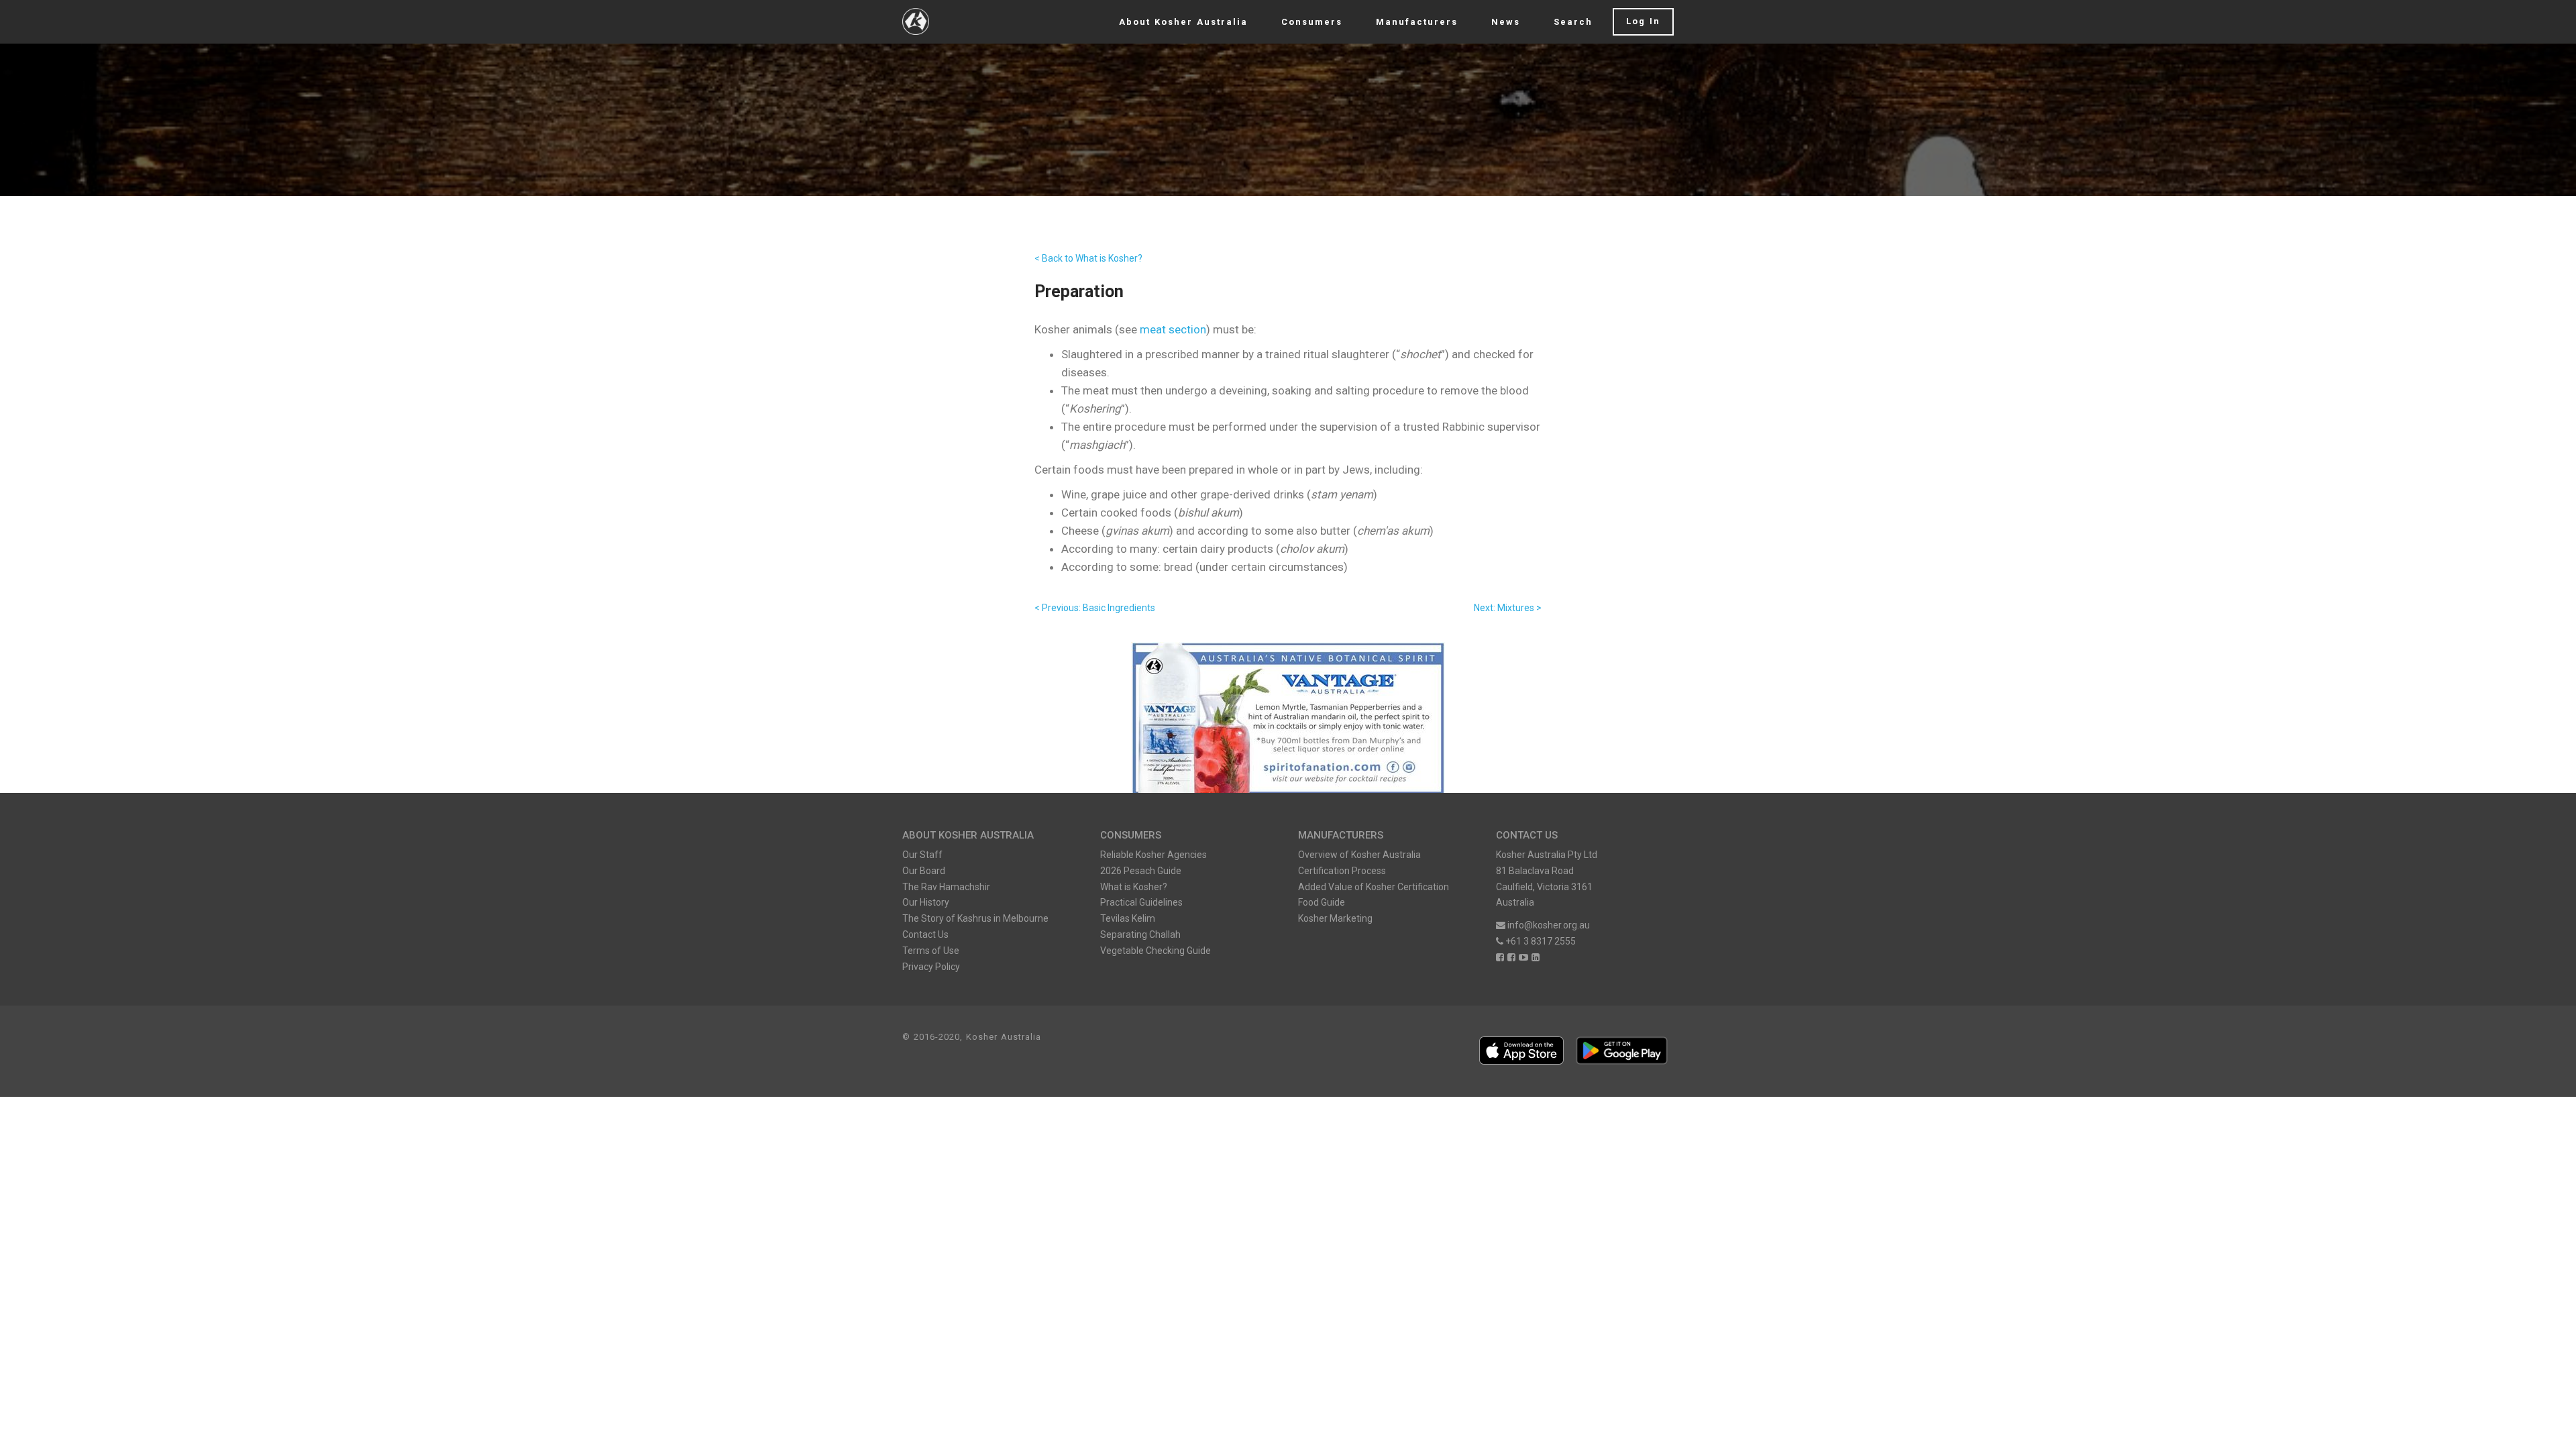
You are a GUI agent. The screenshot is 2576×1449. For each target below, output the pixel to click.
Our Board (924, 871)
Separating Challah (1140, 934)
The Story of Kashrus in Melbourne (975, 918)
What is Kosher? (1134, 887)
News (1506, 22)
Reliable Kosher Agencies (1153, 855)
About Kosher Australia (1183, 22)
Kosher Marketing (1335, 918)
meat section (1173, 329)
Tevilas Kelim (1128, 918)
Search (1573, 22)
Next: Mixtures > (1508, 608)
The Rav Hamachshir (946, 887)
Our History (926, 902)
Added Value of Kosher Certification (1374, 887)
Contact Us (925, 934)
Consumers (1312, 22)
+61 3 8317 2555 (1540, 941)
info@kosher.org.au (1549, 925)
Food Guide (1322, 902)
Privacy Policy (931, 967)
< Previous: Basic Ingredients (1095, 608)
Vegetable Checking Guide (1156, 951)
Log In (1643, 21)
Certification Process (1342, 871)
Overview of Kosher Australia (1359, 855)
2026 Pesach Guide (1141, 871)
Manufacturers (1417, 22)
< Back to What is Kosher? (1088, 258)
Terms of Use (931, 951)
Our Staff (922, 855)
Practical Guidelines (1141, 902)
